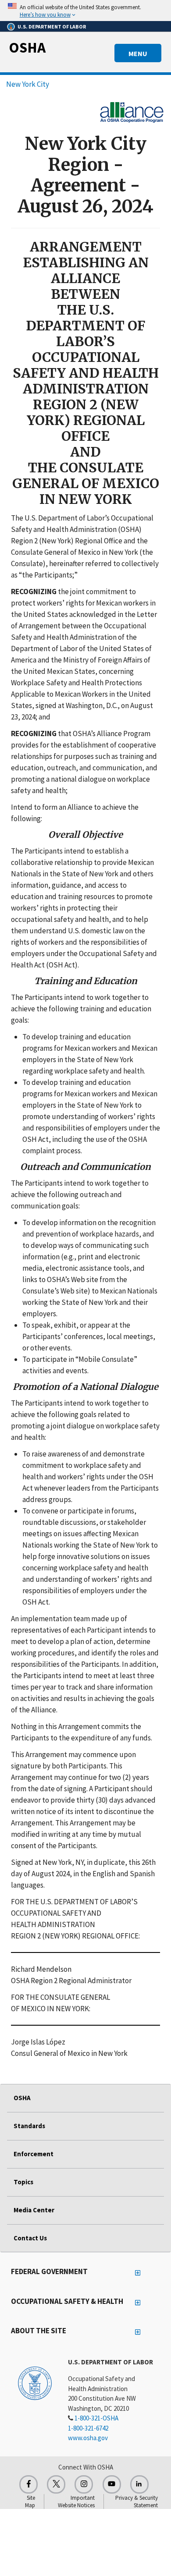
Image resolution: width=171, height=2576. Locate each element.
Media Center (34, 2210)
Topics (23, 2182)
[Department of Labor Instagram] (84, 2484)
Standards (29, 2126)
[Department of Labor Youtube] (112, 2484)
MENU (138, 53)
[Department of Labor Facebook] (28, 2484)
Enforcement (34, 2154)
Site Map (30, 2502)
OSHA (27, 47)
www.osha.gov (88, 2438)
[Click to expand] (85, 11)
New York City (28, 84)
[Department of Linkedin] (139, 2484)
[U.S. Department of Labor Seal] (35, 2383)
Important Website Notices (76, 2502)
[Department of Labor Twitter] (56, 2484)
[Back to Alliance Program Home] (132, 111)
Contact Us (30, 2238)
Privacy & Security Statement (137, 2502)
